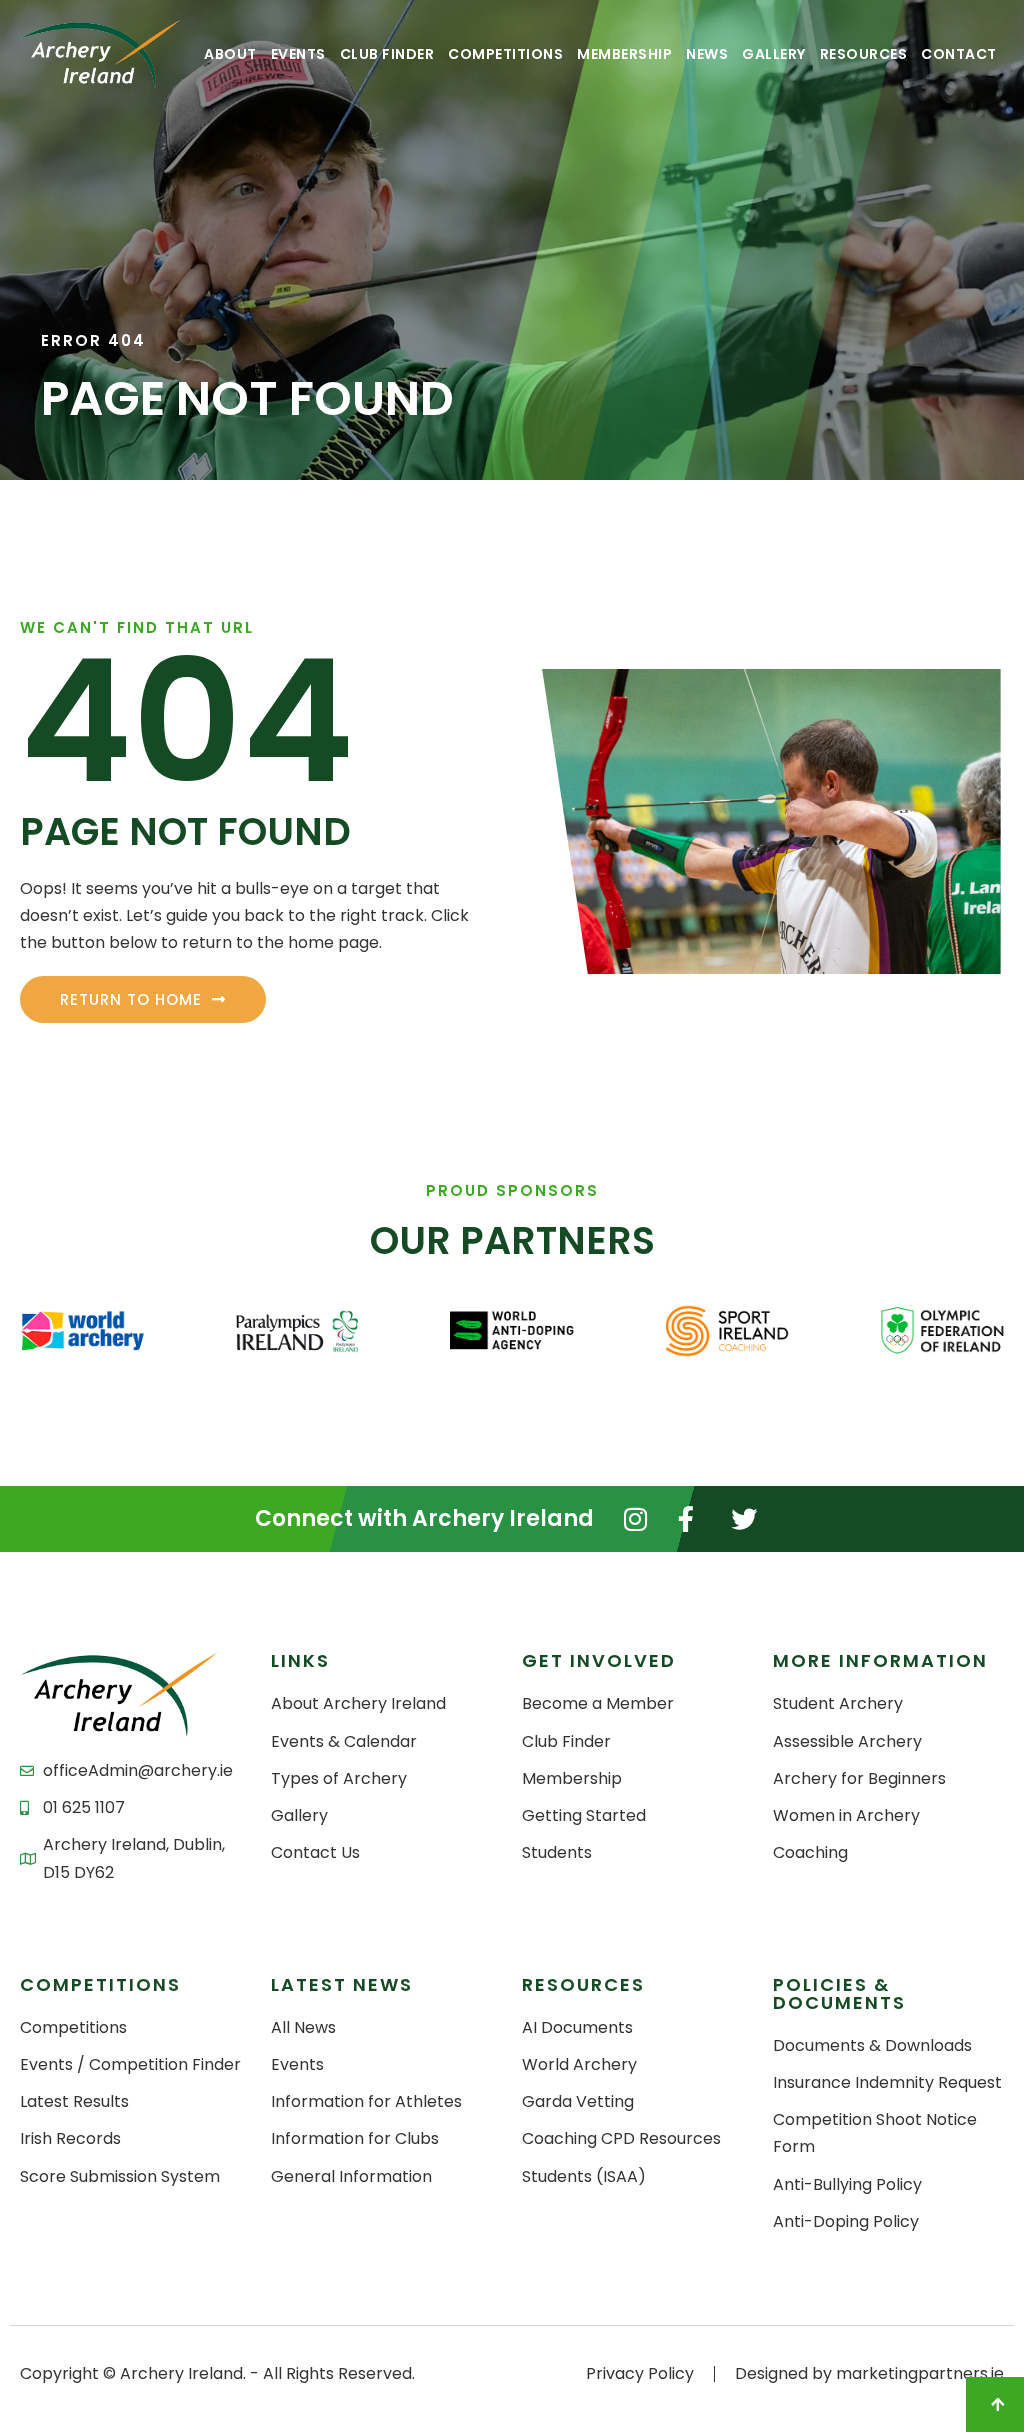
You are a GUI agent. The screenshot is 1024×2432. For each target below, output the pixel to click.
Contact (959, 54)
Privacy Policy (640, 2373)
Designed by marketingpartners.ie (869, 2373)
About (230, 54)
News (707, 54)
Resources (864, 54)
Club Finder (387, 54)
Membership (624, 54)
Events (298, 54)
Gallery (774, 54)
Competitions (505, 54)
